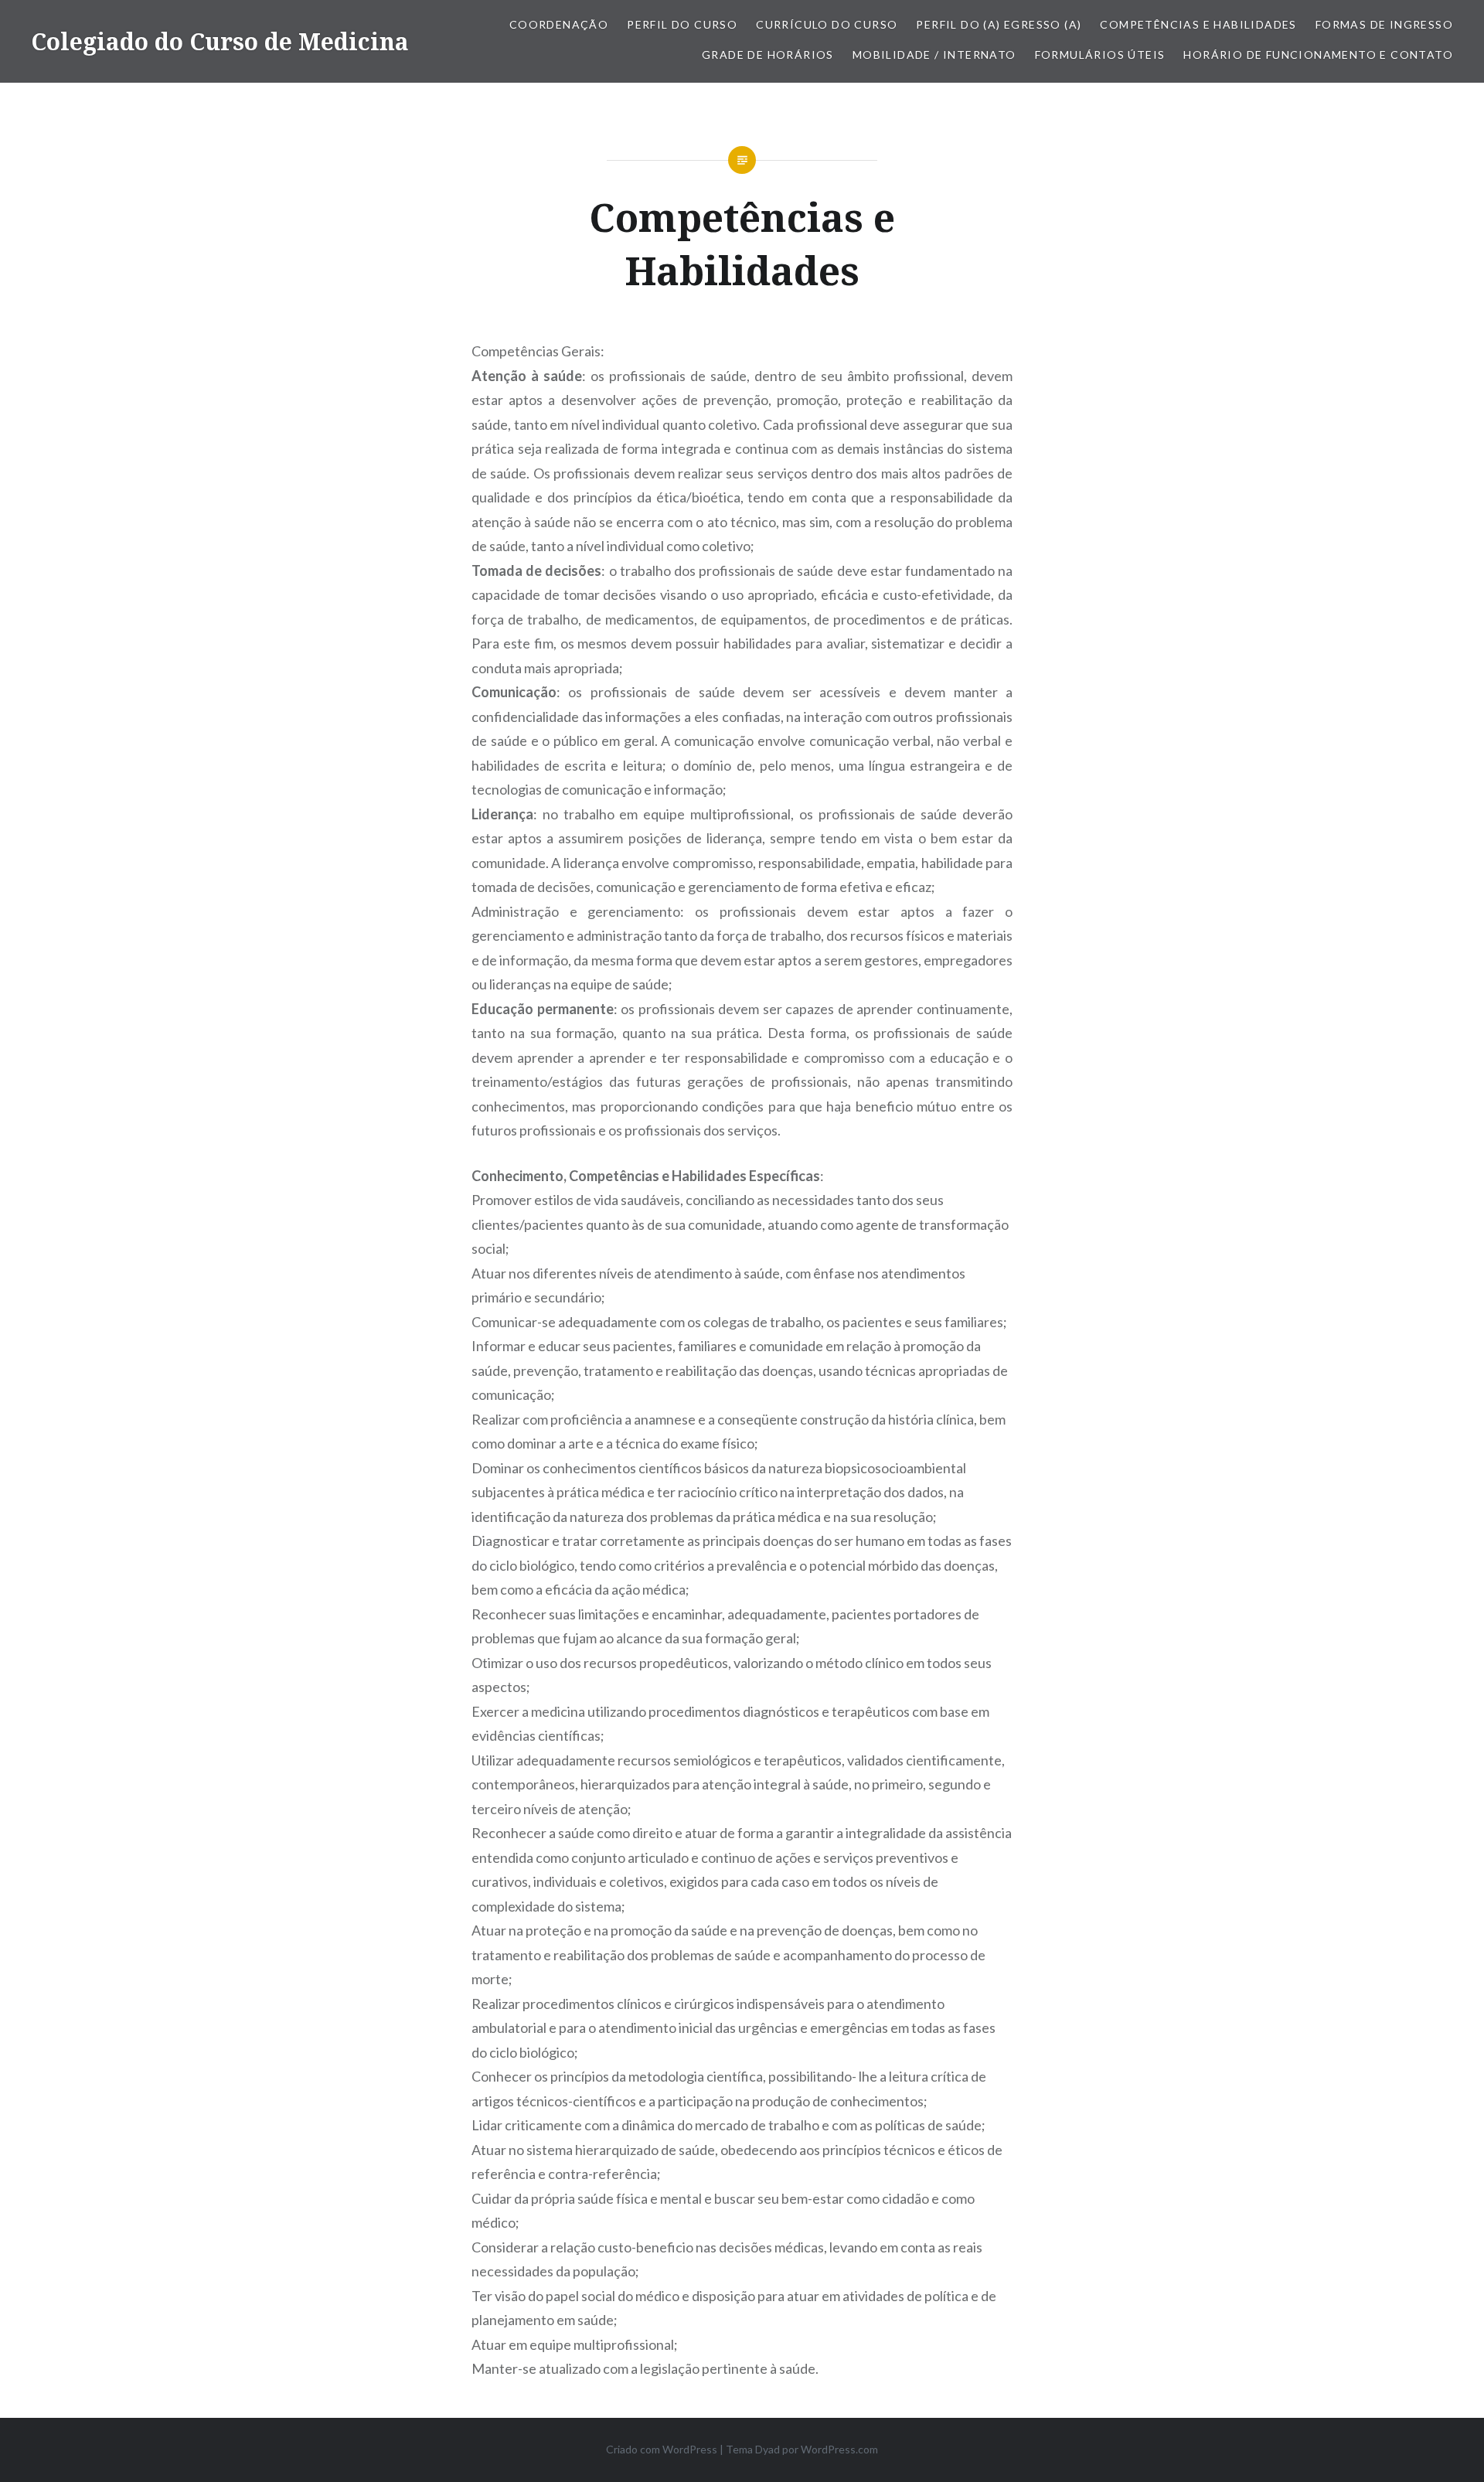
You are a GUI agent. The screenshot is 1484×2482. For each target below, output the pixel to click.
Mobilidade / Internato (934, 54)
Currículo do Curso (827, 24)
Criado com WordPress (662, 2449)
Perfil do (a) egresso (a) (999, 24)
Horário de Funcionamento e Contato (1318, 54)
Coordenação (559, 24)
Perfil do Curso (682, 24)
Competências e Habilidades (1198, 24)
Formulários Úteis (1100, 54)
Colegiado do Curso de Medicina (220, 41)
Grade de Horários (768, 54)
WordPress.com (839, 2449)
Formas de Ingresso (1384, 24)
